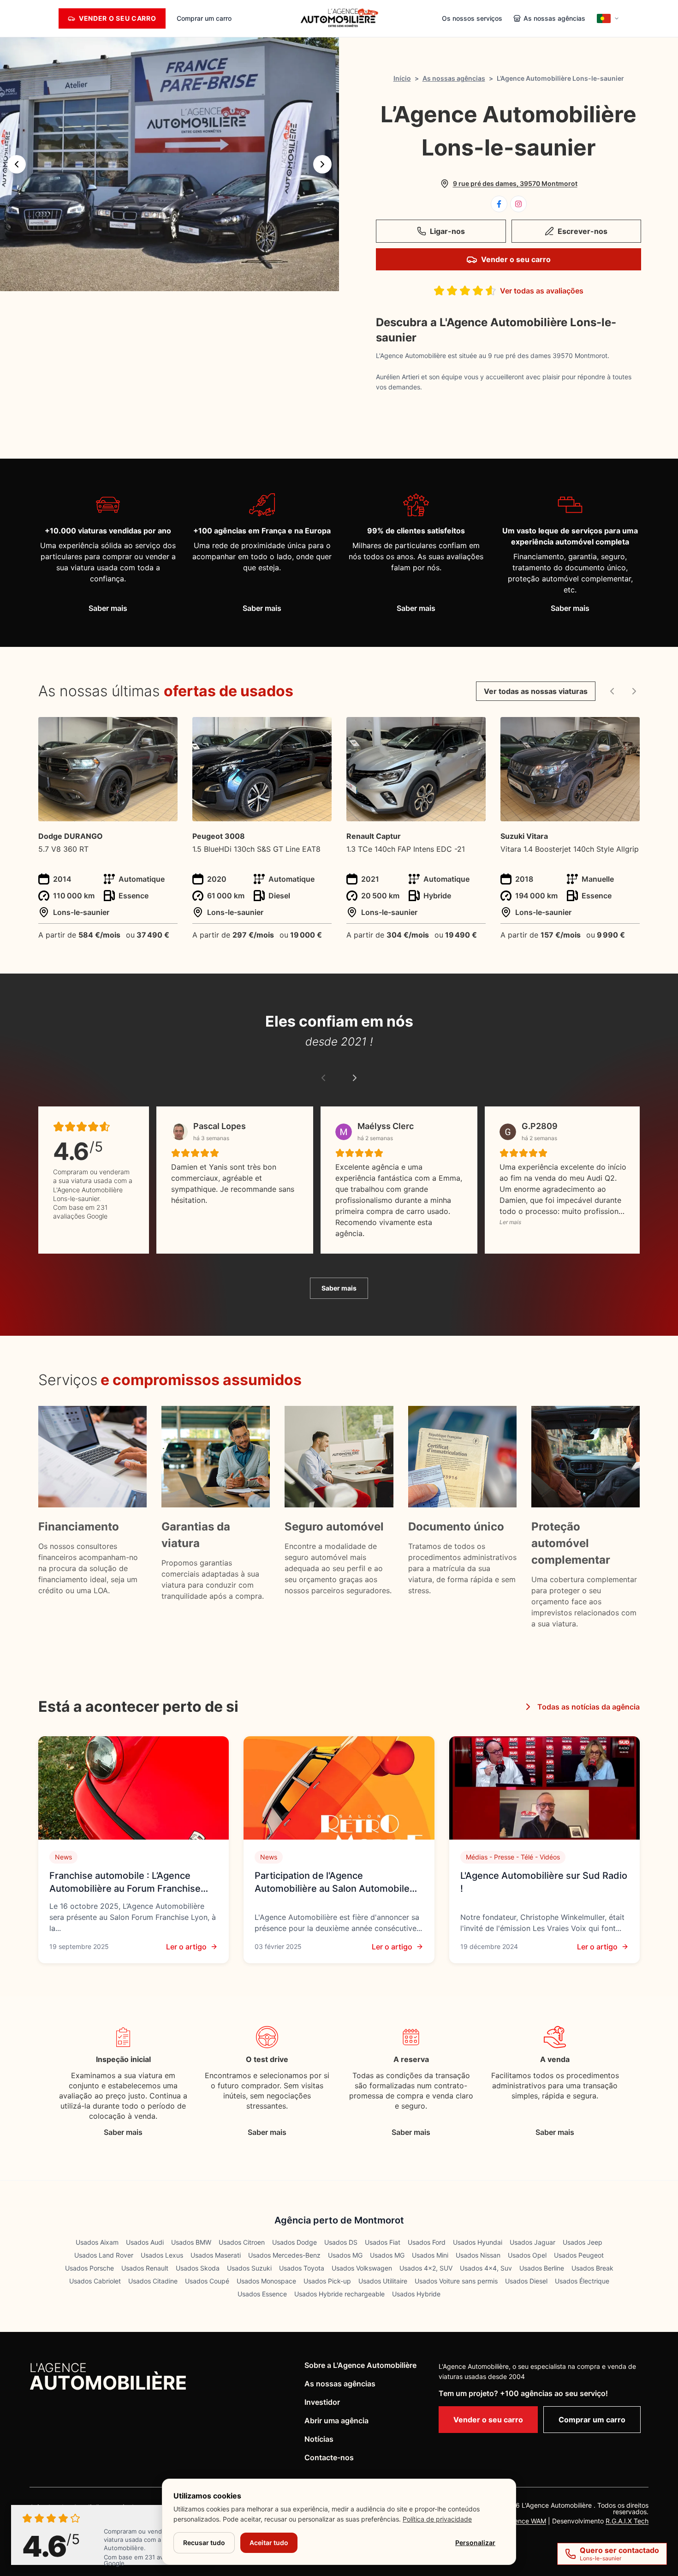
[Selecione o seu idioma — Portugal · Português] (608, 18)
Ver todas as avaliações (542, 291)
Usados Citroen (242, 2242)
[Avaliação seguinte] (355, 1078)
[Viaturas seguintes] (634, 691)
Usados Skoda (198, 2268)
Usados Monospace (266, 2281)
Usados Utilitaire (383, 2281)
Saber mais (108, 608)
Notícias (319, 2439)
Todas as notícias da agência (589, 1707)
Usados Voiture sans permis (456, 2281)
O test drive (267, 2059)
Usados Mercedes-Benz (284, 2255)
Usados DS (341, 2242)
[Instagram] (518, 204)
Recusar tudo (204, 2543)
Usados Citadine (153, 2281)
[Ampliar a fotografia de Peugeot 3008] (319, 729)
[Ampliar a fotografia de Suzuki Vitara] (627, 729)
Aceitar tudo (269, 2543)
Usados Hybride (416, 2294)
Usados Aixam (97, 2242)
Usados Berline (542, 2268)
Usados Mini (430, 2255)
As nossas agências (454, 78)
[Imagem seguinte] (322, 164)
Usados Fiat (383, 2242)
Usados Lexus (162, 2255)
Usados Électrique (582, 2281)
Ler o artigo (186, 1947)
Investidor (322, 2402)
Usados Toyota (302, 2268)
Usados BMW (191, 2242)
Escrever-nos (583, 231)
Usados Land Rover (104, 2255)
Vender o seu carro (516, 259)
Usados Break (592, 2268)
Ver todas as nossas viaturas (536, 691)
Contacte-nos (329, 2457)
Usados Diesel (526, 2281)
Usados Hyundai (478, 2242)
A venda (555, 2059)
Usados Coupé (207, 2281)
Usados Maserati (216, 2255)
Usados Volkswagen (362, 2268)
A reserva (411, 2059)
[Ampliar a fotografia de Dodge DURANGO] (165, 729)
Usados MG (345, 2255)
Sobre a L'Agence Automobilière (360, 2365)
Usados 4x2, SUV (426, 2268)
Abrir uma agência (336, 2421)
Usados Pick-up (327, 2281)
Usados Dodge (294, 2242)
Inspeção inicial (123, 2059)
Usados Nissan (478, 2255)
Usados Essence (262, 2294)
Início (402, 78)
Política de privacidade (437, 2519)
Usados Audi (145, 2242)
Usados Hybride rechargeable (339, 2294)
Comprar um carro (204, 18)
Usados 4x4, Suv (486, 2268)
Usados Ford (427, 2242)
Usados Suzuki (249, 2268)
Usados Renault (145, 2268)
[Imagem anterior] (17, 164)
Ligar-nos (447, 231)
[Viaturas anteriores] (612, 691)
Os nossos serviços (472, 18)
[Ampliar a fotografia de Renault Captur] (473, 729)
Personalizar (475, 2543)
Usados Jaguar (532, 2242)
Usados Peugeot (579, 2255)
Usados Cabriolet (95, 2281)
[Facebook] (499, 204)
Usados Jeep (583, 2242)
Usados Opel (527, 2255)
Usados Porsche (89, 2268)
